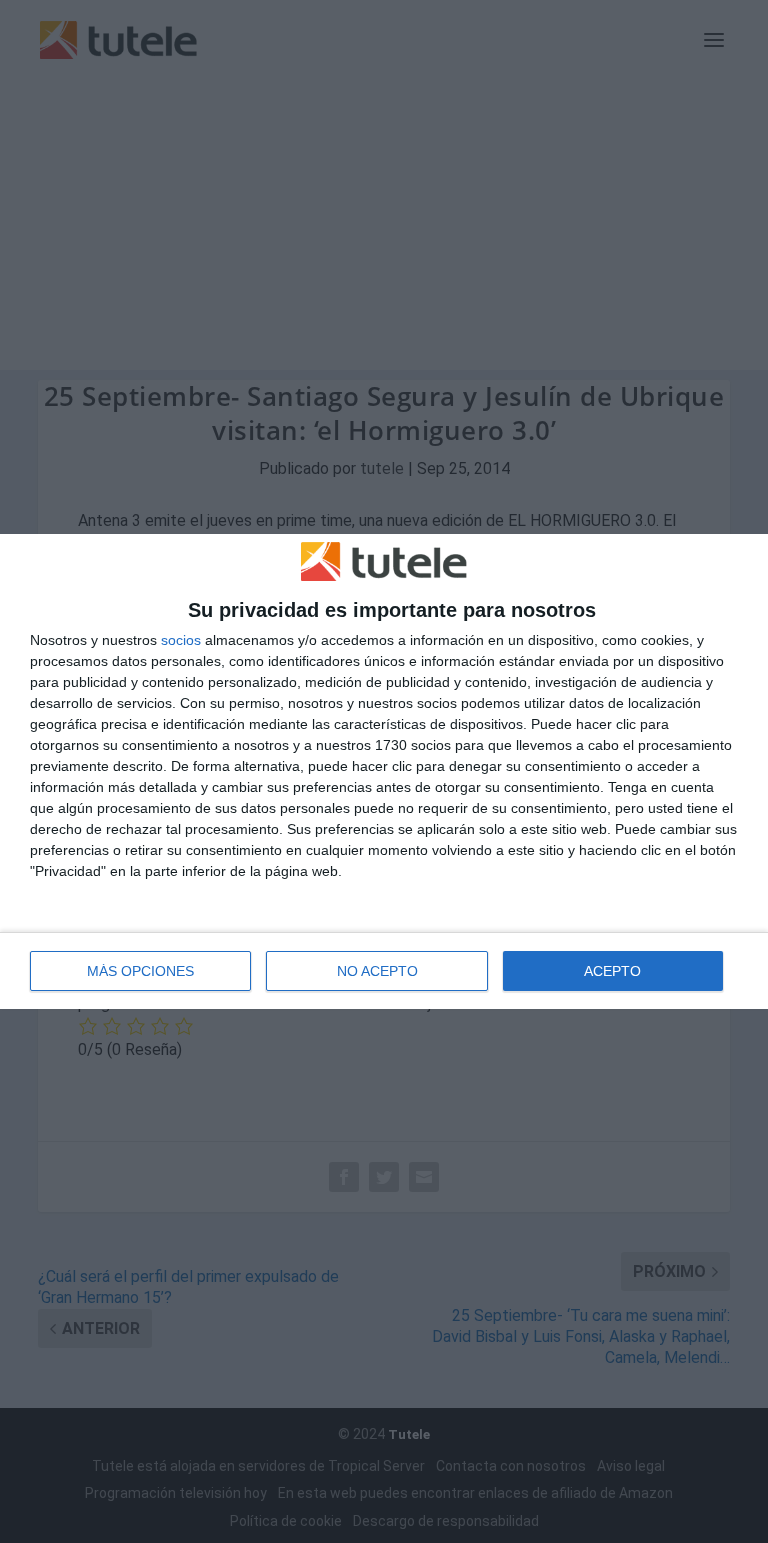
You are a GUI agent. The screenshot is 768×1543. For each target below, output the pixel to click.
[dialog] (384, 772)
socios (181, 640)
